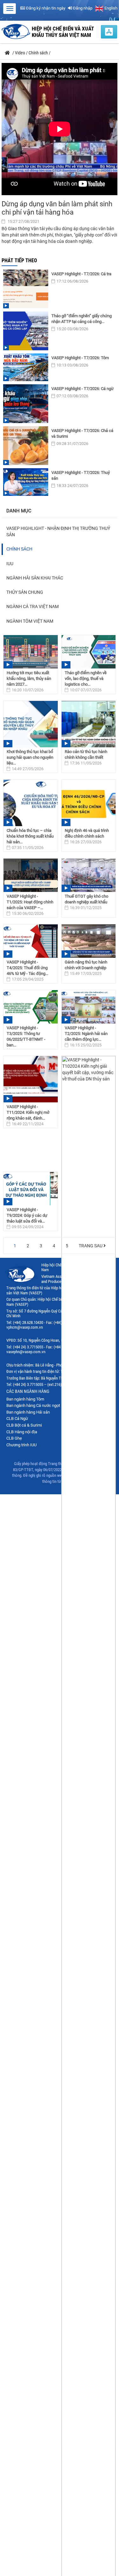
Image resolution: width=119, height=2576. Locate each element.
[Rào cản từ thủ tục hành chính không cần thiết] (89, 724)
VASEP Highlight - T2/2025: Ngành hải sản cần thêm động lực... (86, 1034)
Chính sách (19, 549)
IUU (10, 564)
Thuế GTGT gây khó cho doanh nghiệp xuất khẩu (86, 899)
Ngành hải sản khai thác (35, 578)
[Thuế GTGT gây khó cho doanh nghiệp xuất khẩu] (89, 875)
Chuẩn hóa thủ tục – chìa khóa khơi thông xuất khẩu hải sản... (30, 836)
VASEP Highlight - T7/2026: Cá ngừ (83, 389)
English (110, 8)
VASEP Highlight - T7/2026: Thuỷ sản (81, 475)
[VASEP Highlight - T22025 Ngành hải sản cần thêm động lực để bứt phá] (89, 1007)
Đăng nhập (82, 8)
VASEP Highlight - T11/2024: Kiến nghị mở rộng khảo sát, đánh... (28, 1112)
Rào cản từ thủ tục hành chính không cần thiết (86, 754)
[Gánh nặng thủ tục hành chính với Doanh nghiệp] (89, 941)
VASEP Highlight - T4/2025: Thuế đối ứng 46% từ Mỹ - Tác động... (27, 968)
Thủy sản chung (25, 592)
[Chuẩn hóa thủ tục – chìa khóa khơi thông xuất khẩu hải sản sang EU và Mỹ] (31, 803)
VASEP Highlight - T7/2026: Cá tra (81, 274)
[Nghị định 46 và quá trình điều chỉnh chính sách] (89, 803)
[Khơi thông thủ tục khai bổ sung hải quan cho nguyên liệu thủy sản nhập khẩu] (31, 724)
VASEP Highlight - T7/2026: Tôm (80, 358)
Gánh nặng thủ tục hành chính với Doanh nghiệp (86, 965)
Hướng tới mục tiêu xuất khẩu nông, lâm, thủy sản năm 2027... (29, 678)
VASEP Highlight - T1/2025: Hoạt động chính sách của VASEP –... (30, 902)
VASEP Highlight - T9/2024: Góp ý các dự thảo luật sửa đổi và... (27, 1215)
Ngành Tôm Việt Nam (30, 621)
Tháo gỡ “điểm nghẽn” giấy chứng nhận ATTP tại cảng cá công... (82, 319)
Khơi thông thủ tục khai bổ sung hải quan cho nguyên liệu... (30, 757)
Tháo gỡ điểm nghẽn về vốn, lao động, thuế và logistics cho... (86, 678)
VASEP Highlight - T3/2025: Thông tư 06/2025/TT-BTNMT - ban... (26, 1036)
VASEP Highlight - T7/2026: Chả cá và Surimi (82, 433)
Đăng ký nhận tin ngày (45, 8)
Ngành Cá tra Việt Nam (33, 606)
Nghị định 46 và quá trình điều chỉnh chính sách (87, 833)
